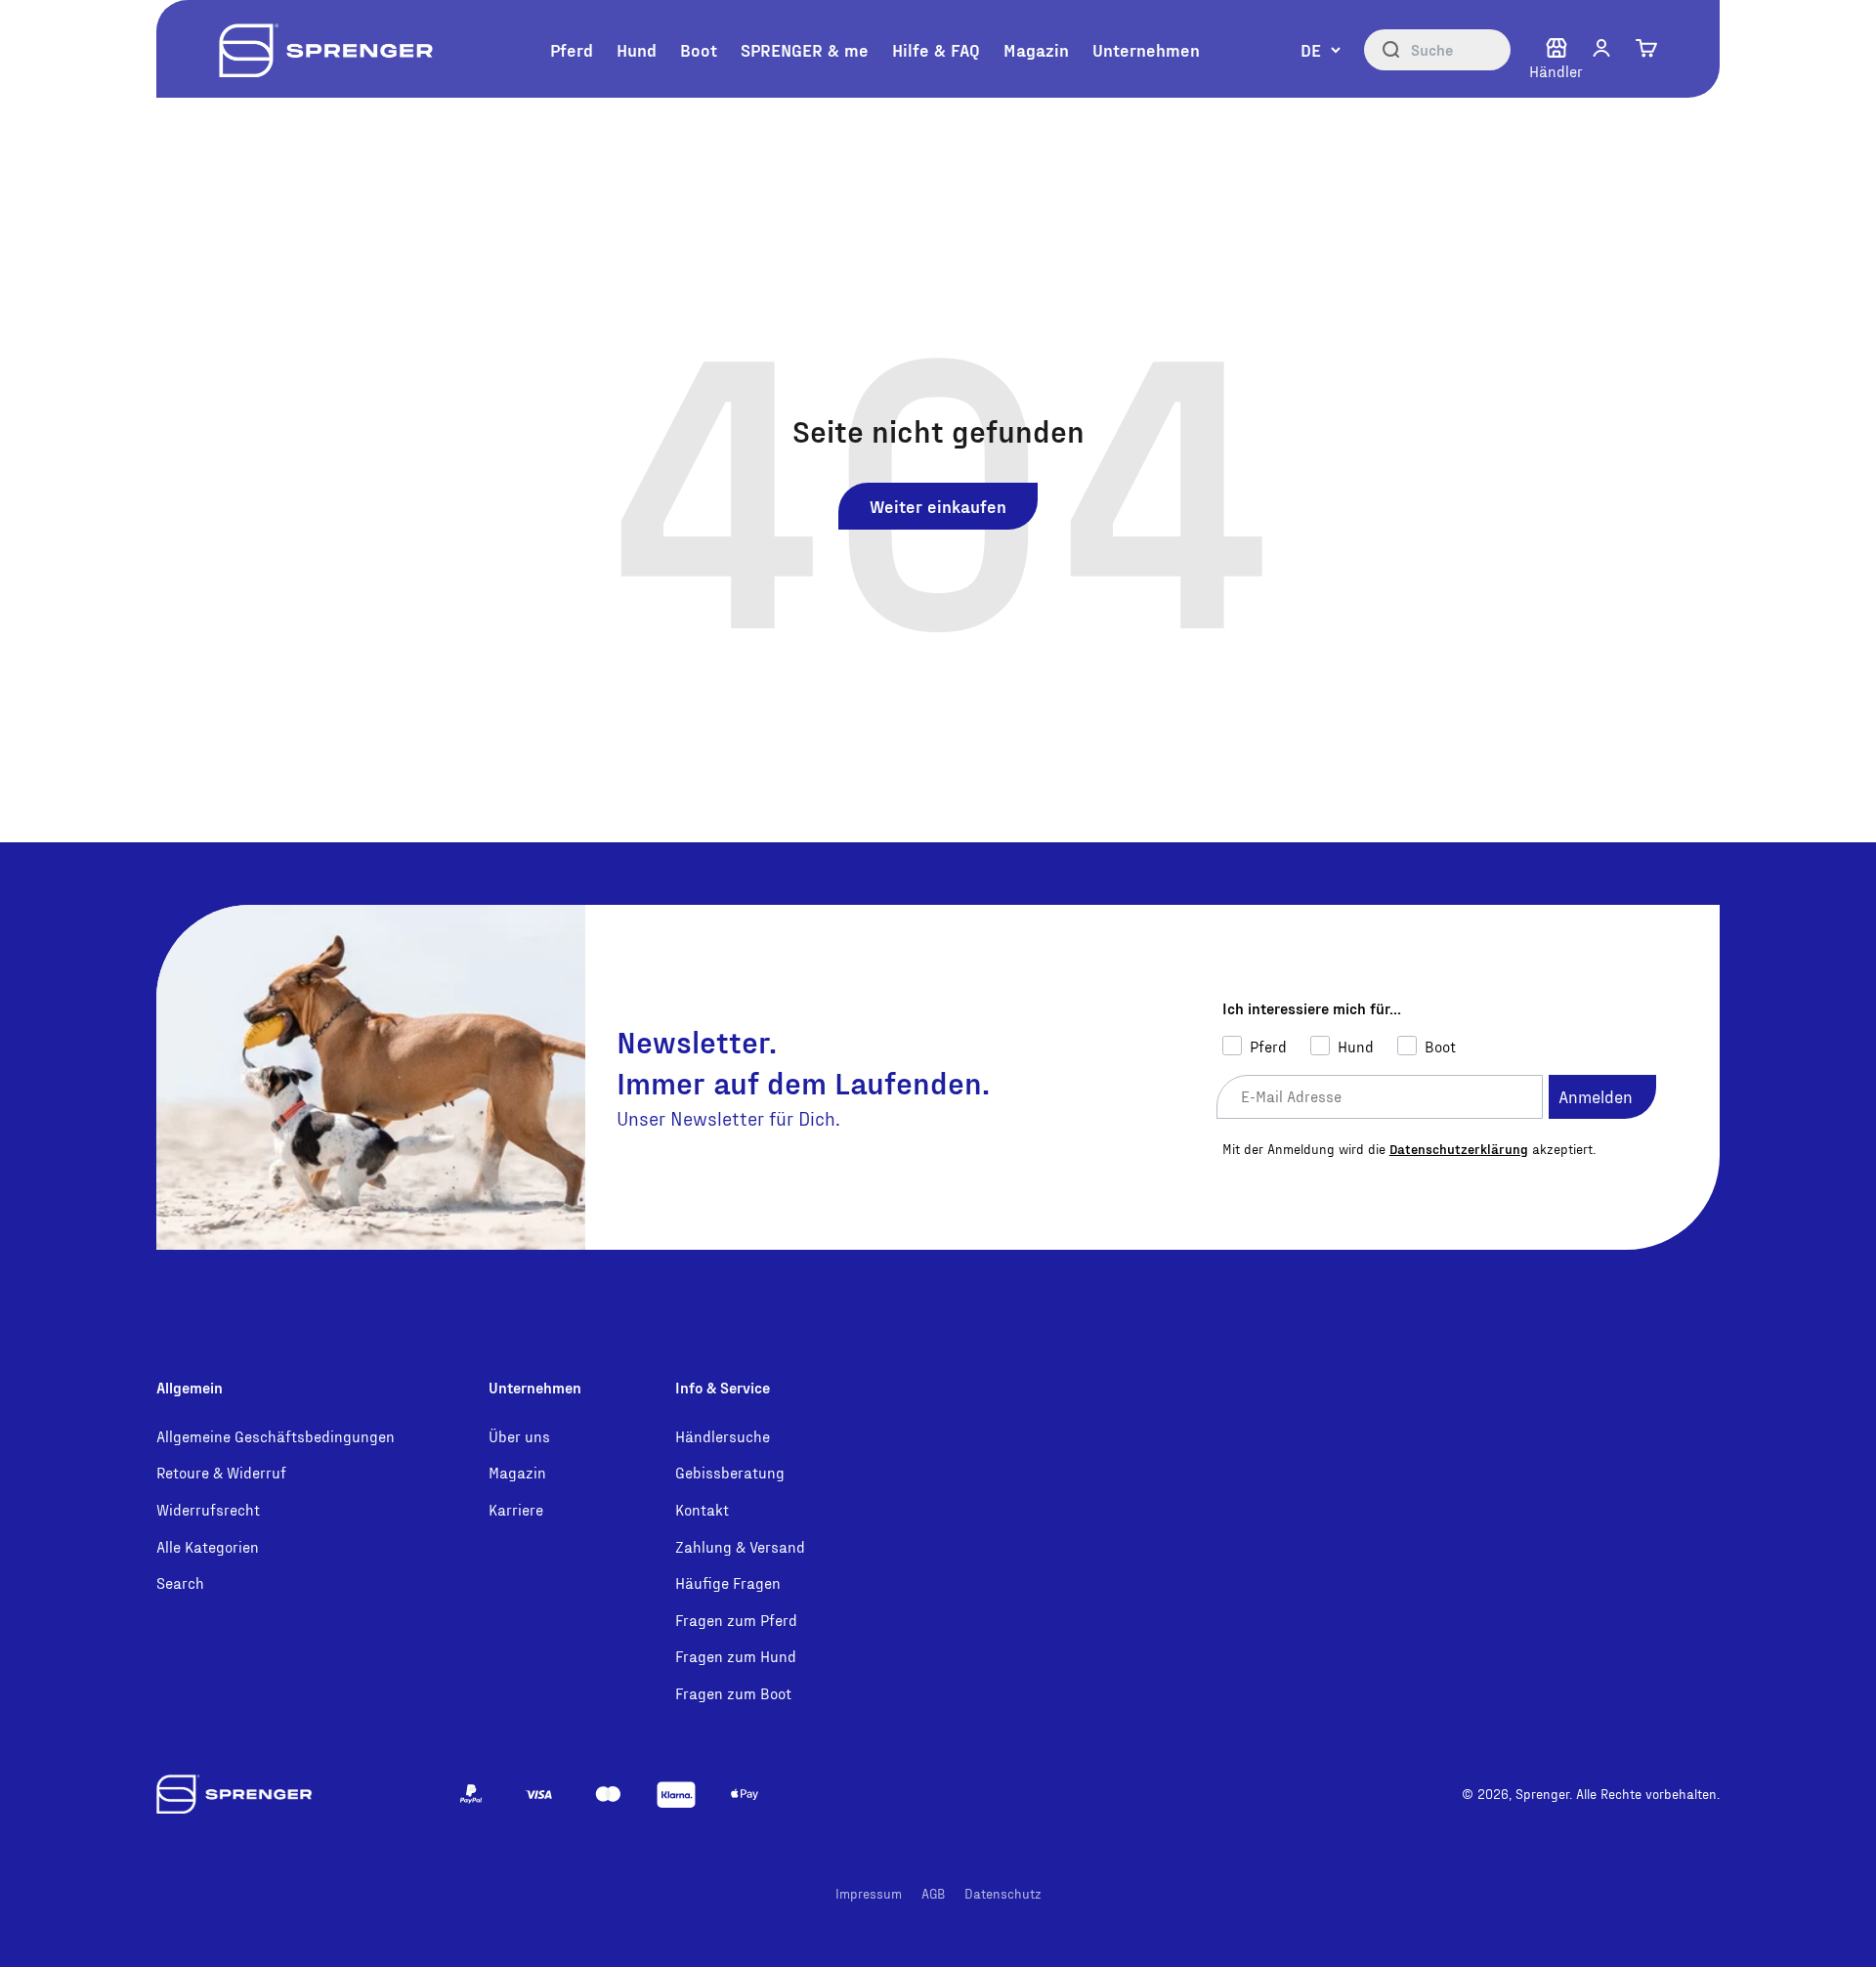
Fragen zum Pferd (736, 1620)
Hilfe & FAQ (936, 49)
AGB (933, 1893)
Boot (699, 49)
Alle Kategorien (208, 1546)
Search (180, 1582)
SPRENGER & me (805, 49)
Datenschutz (1003, 1893)
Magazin (1036, 49)
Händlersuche (723, 1436)
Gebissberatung (730, 1472)
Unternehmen (1146, 49)
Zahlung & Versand (740, 1546)
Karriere (516, 1509)
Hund (637, 49)
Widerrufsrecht (208, 1509)
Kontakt (702, 1509)
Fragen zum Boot (733, 1693)
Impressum (869, 1893)
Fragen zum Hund (736, 1656)
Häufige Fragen (728, 1582)
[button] (1601, 48)
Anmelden (1596, 1096)
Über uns (519, 1436)
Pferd (572, 49)
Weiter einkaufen (938, 506)
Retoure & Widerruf (221, 1472)
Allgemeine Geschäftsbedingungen (276, 1436)
